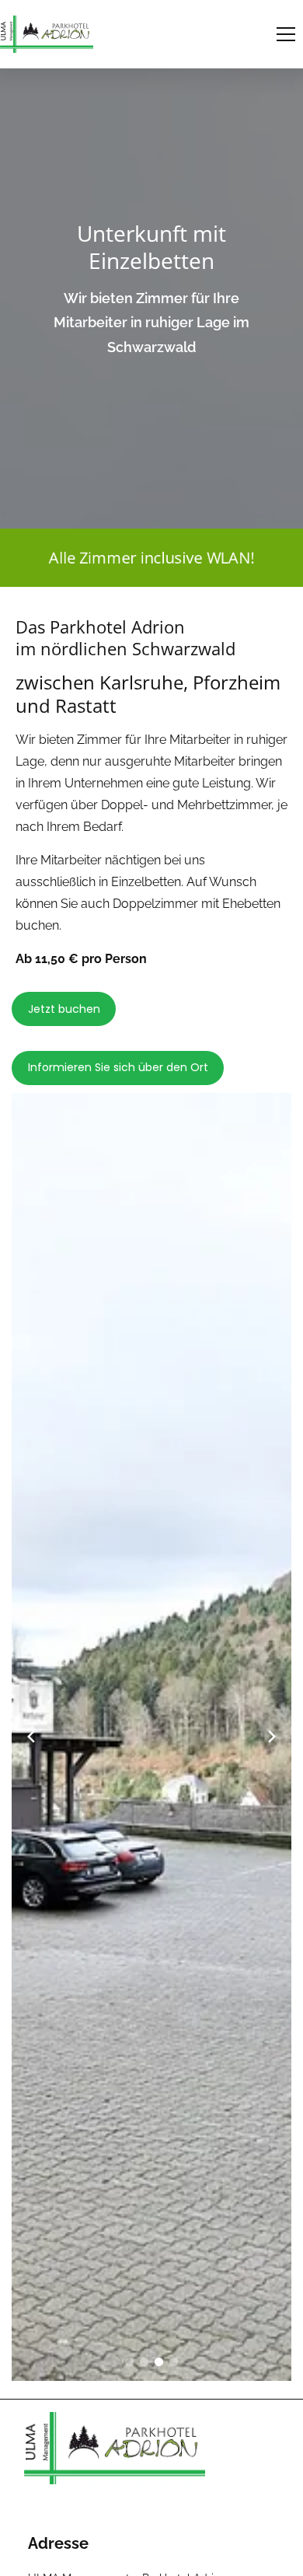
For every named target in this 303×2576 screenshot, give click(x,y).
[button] (286, 34)
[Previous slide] (31, 1737)
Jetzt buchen (64, 1009)
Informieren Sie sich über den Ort (118, 1067)
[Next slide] (272, 1737)
